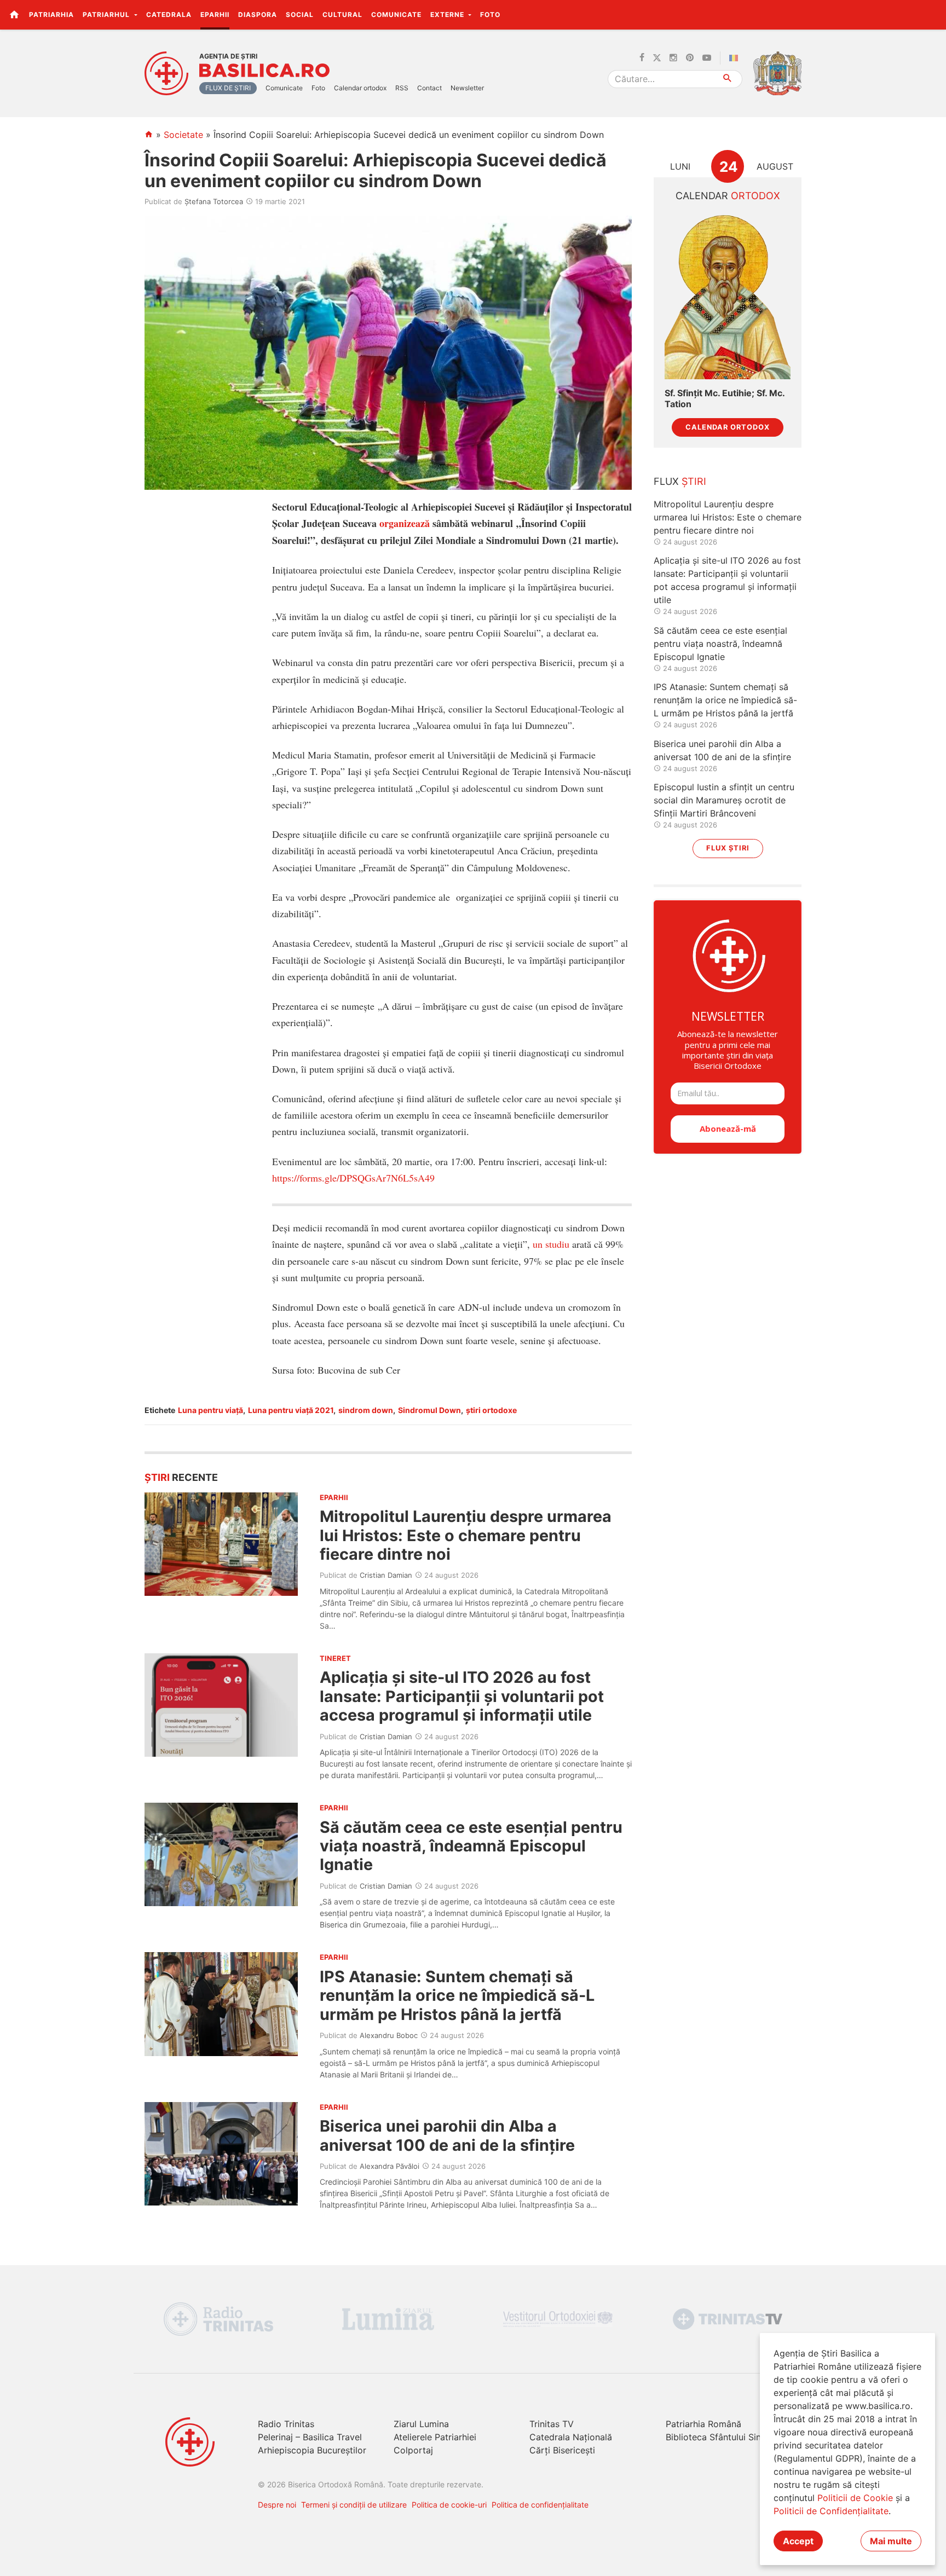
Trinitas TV (552, 2424)
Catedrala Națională (571, 2437)
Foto (490, 15)
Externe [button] (448, 15)
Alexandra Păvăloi (390, 2166)
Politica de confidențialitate (540, 2505)
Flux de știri (228, 88)
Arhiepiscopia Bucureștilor (312, 2450)
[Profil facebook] (642, 58)
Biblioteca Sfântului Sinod (719, 2437)
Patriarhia (51, 15)
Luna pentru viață (210, 1410)
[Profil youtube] (707, 58)
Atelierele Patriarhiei (435, 2437)
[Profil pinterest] (690, 58)
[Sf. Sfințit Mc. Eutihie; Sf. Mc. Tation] (728, 296)
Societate (183, 135)
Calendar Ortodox (728, 427)
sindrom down (366, 1410)
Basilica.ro (264, 71)
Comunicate (396, 15)
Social (300, 15)
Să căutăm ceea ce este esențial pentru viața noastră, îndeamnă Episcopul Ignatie (471, 1846)
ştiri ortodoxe (491, 1410)
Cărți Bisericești (562, 2450)
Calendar (728, 196)
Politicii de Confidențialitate (831, 2511)
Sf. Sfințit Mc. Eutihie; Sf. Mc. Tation (725, 398)
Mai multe (891, 2541)
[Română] (736, 58)
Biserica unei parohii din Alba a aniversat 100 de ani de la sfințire (447, 2135)
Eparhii (215, 15)
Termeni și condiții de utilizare (354, 2505)
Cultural (342, 15)
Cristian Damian (386, 1575)
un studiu (551, 1244)
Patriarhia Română (703, 2424)
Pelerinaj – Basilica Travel (310, 2437)
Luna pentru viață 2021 (291, 1410)
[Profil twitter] (657, 58)
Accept (798, 2541)
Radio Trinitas (286, 2424)
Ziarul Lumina (421, 2424)
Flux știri (728, 848)
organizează (405, 523)
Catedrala (169, 15)
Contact (429, 88)
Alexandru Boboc (389, 2035)
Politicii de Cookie (855, 2498)
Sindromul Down (429, 1410)
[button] (931, 14)
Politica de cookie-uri (449, 2505)
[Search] (728, 79)
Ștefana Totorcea (214, 201)
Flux (680, 481)
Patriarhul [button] (107, 15)
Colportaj (413, 2450)
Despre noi (277, 2505)
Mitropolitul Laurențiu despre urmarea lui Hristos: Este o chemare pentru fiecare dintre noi (466, 1535)
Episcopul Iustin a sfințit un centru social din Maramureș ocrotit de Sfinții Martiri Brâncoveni (724, 800)
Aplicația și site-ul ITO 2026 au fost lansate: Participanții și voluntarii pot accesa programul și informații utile (462, 1696)
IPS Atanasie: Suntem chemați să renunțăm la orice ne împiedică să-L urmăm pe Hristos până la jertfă (457, 1995)
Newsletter (467, 88)
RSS (402, 88)
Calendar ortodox (360, 88)
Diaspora (258, 15)
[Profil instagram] (673, 58)
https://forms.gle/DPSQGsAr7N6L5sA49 (353, 1178)
